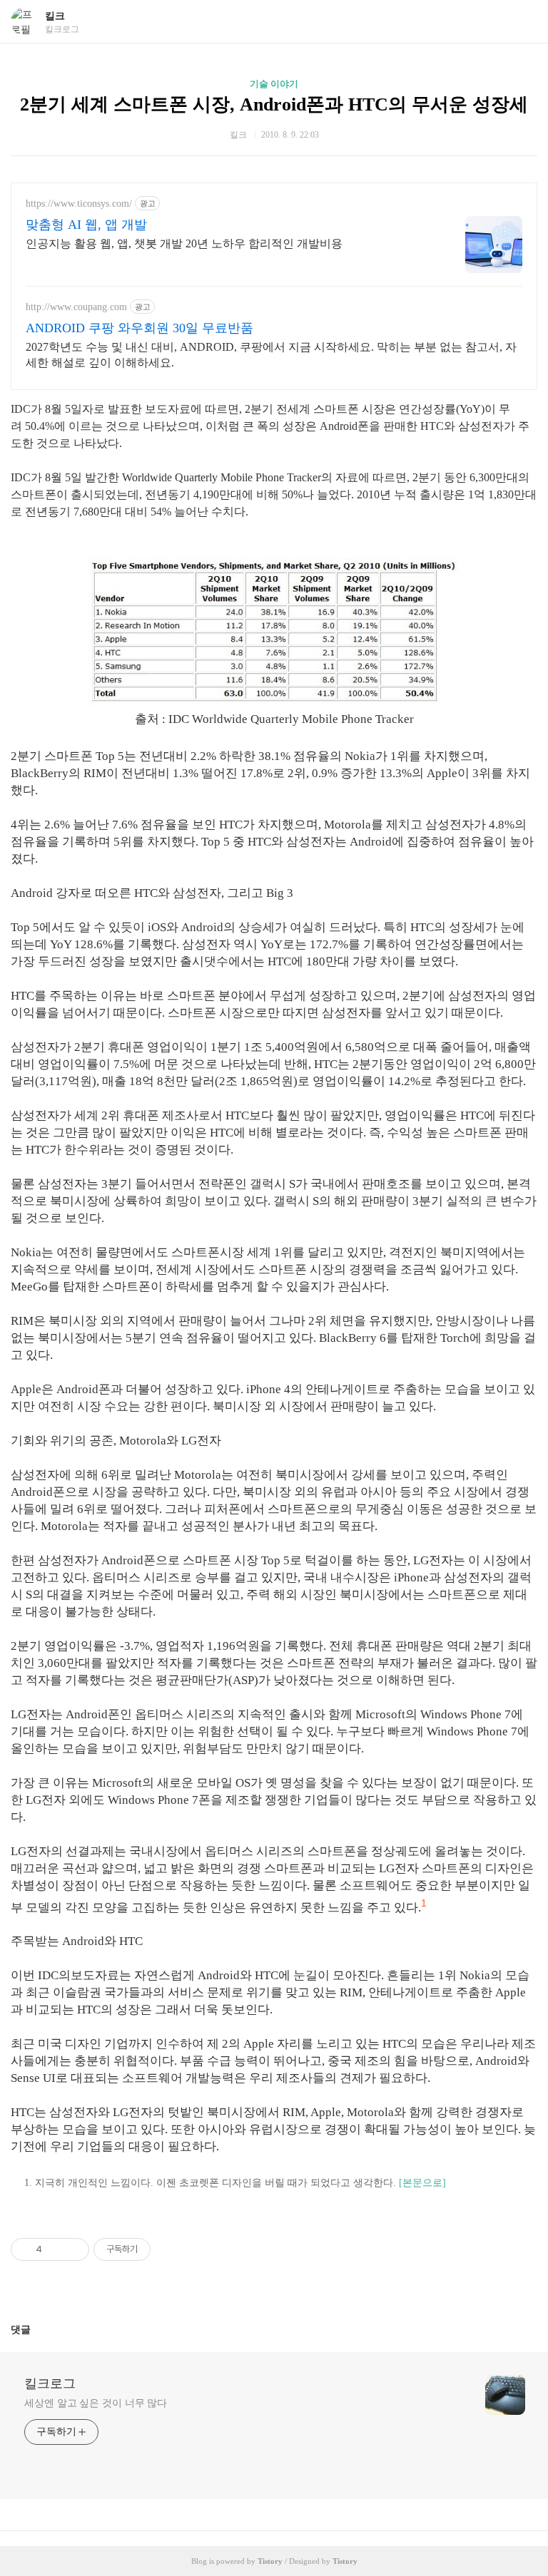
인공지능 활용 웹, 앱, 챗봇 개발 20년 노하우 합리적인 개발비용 (184, 243)
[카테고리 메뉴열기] (523, 22)
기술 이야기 (274, 84)
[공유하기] (55, 2249)
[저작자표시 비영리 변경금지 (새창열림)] (170, 2249)
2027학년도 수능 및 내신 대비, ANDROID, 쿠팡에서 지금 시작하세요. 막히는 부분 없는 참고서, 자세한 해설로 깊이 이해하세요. (271, 355)
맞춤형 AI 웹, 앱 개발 (86, 225)
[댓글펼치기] (36, 2329)
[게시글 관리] (73, 2249)
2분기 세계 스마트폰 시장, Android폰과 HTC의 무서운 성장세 (274, 104)
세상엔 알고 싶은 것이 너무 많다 (96, 2403)
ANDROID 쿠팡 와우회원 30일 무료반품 (139, 328)
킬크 (55, 16)
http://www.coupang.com (76, 307)
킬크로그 (50, 2383)
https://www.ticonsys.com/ (79, 204)
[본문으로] (422, 2183)
